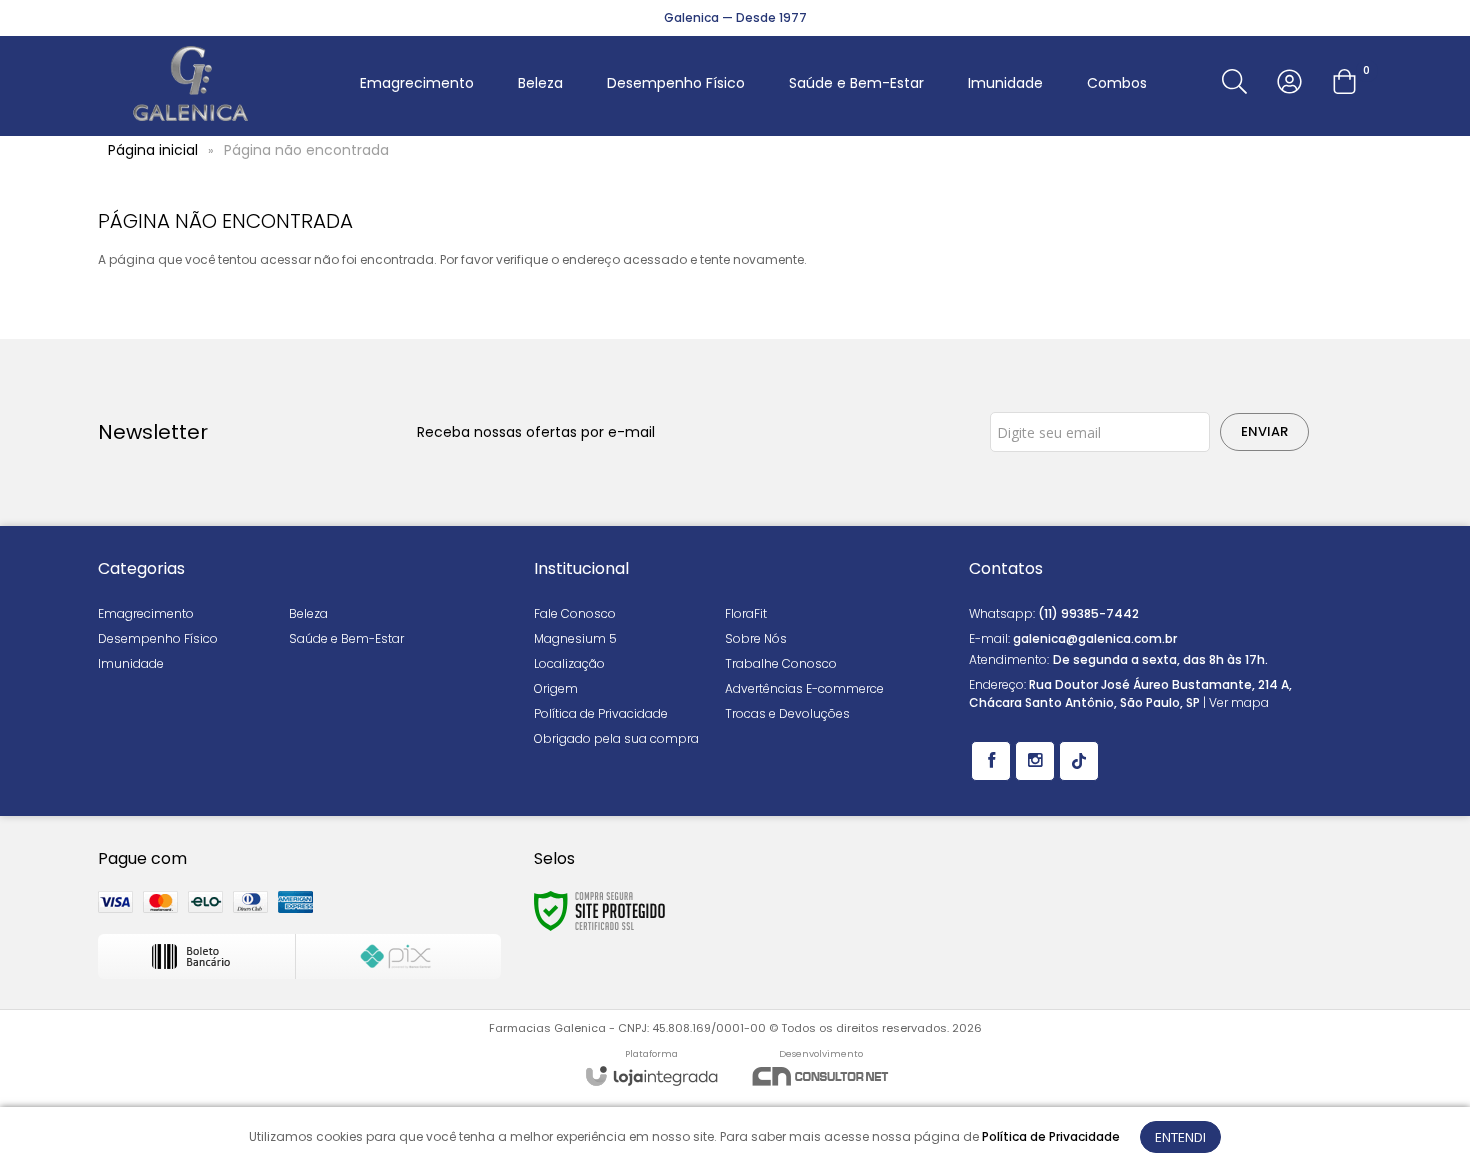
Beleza (308, 613)
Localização (569, 663)
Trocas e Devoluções (787, 713)
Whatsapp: (1054, 613)
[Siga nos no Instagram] (1035, 761)
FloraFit (746, 613)
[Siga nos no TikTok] (1079, 761)
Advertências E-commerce (804, 688)
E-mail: (1073, 638)
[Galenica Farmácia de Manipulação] (190, 83)
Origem (556, 688)
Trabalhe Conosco (781, 663)
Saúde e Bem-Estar (346, 638)
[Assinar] (1264, 432)
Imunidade (131, 663)
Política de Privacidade (601, 713)
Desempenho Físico (158, 638)
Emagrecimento (146, 613)
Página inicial (153, 150)
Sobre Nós (756, 638)
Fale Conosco (575, 613)
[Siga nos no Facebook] (991, 761)
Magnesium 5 (575, 638)
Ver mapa (1239, 702)
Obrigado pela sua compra (616, 738)
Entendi (1180, 1137)
